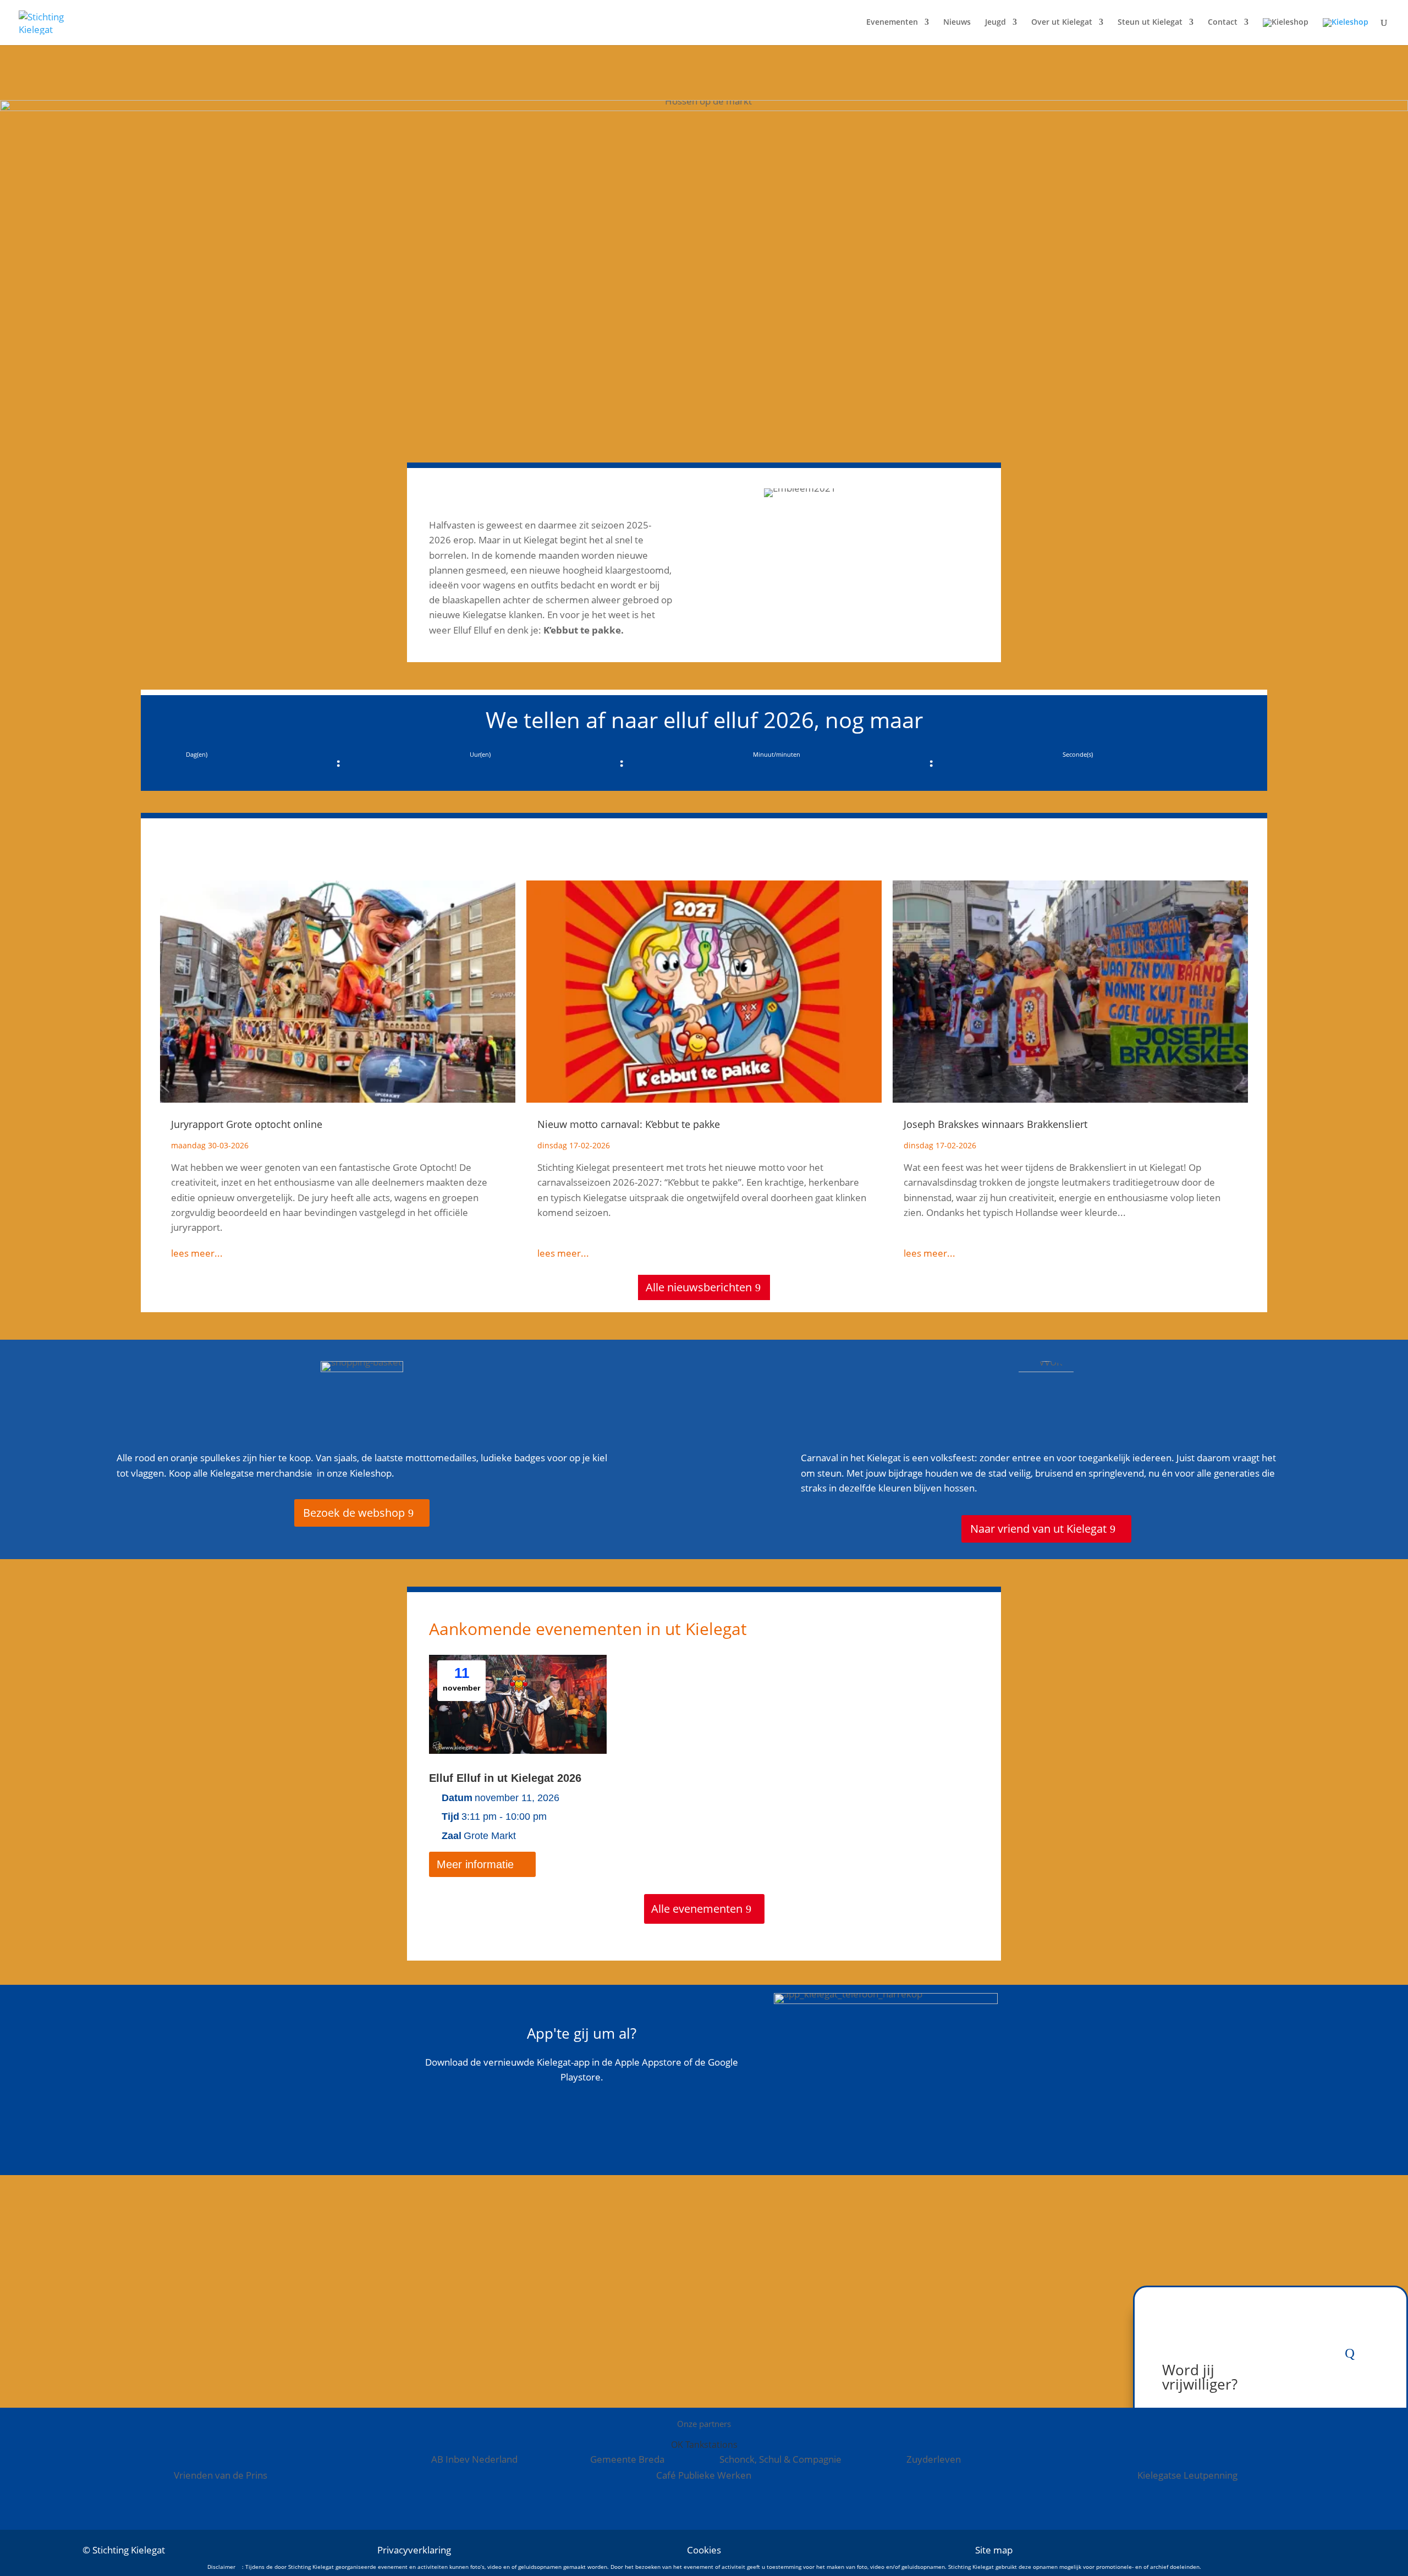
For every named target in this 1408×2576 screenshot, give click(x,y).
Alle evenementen (697, 1909)
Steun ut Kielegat (1150, 23)
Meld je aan (496, 2324)
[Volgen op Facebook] (1251, 2550)
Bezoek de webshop (354, 1513)
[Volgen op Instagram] (1284, 2550)
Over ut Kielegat (1062, 23)
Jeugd (996, 23)
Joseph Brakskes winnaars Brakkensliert (996, 1124)
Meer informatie (475, 1864)
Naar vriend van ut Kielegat (1038, 1529)
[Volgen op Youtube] (1317, 2550)
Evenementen (892, 23)
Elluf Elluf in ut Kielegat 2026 (505, 1778)
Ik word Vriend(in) (902, 2324)
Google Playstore (574, 2117)
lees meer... (197, 1253)
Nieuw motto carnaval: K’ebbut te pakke (629, 1124)
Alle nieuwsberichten (699, 1287)
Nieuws (957, 23)
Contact (1223, 23)
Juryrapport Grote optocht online (247, 1124)
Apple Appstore (574, 2158)
